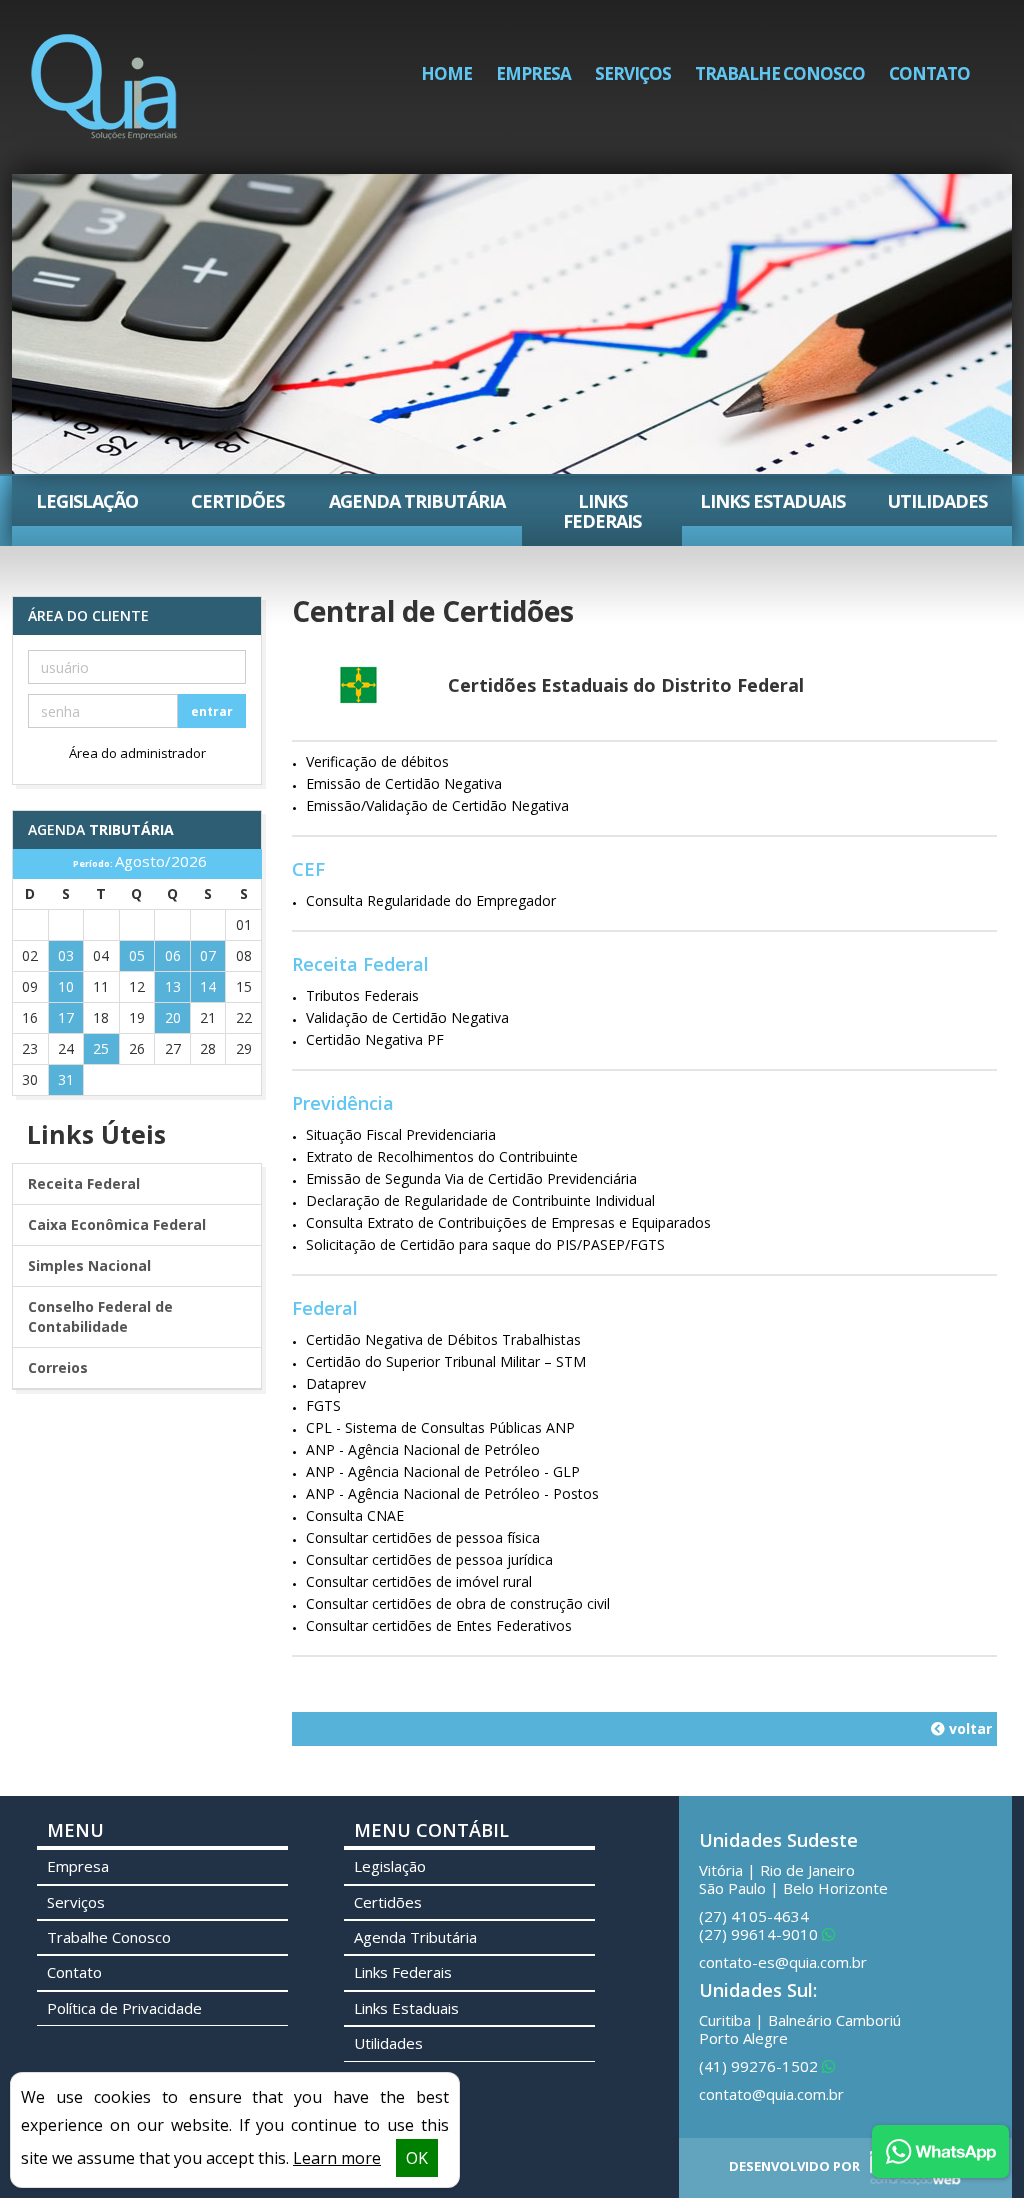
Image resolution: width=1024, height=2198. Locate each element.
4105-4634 (754, 1916)
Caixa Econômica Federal (117, 1224)
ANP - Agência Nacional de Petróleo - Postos (452, 1493)
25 (101, 1048)
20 (173, 1017)
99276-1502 (760, 2066)
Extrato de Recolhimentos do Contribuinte (442, 1156)
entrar (212, 711)
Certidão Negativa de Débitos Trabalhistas (443, 1339)
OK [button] (417, 2158)
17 (66, 1017)
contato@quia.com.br (771, 2094)
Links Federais (602, 511)
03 (66, 955)
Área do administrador (137, 753)
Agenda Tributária (417, 501)
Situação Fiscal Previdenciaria (401, 1134)
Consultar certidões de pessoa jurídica (429, 1559)
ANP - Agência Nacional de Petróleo (423, 1449)
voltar (968, 1728)
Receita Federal (84, 1183)
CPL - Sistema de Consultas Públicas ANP (440, 1427)
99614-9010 (760, 1934)
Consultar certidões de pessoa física (423, 1537)
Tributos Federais (362, 995)
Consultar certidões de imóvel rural (419, 1581)
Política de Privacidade (124, 2008)
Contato (929, 73)
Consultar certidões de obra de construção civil (458, 1603)
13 (173, 986)
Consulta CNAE (355, 1515)
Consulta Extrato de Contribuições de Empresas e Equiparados (508, 1222)
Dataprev (336, 1383)
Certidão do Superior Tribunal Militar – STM (446, 1361)
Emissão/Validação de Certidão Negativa (437, 805)
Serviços (633, 73)
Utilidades (937, 501)
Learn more (337, 2158)
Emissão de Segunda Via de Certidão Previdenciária (471, 1178)
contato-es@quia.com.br (783, 1962)
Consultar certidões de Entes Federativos (439, 1625)
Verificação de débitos (377, 761)
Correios (58, 1367)
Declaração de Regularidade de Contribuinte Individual (480, 1200)
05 (137, 955)
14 (208, 986)
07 (208, 955)
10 (66, 986)
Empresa (533, 73)
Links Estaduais (772, 501)
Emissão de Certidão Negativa (404, 783)
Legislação (87, 501)
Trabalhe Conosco (780, 73)
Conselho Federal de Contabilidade (100, 1316)
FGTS (323, 1405)
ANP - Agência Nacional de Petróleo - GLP (443, 1471)
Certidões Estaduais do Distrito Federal (626, 685)
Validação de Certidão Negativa (407, 1017)
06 (173, 955)
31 (66, 1079)
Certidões (237, 501)
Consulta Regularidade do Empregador (431, 900)
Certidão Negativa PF (375, 1039)
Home (446, 73)
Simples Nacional (89, 1265)
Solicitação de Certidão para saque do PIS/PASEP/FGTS (485, 1244)
